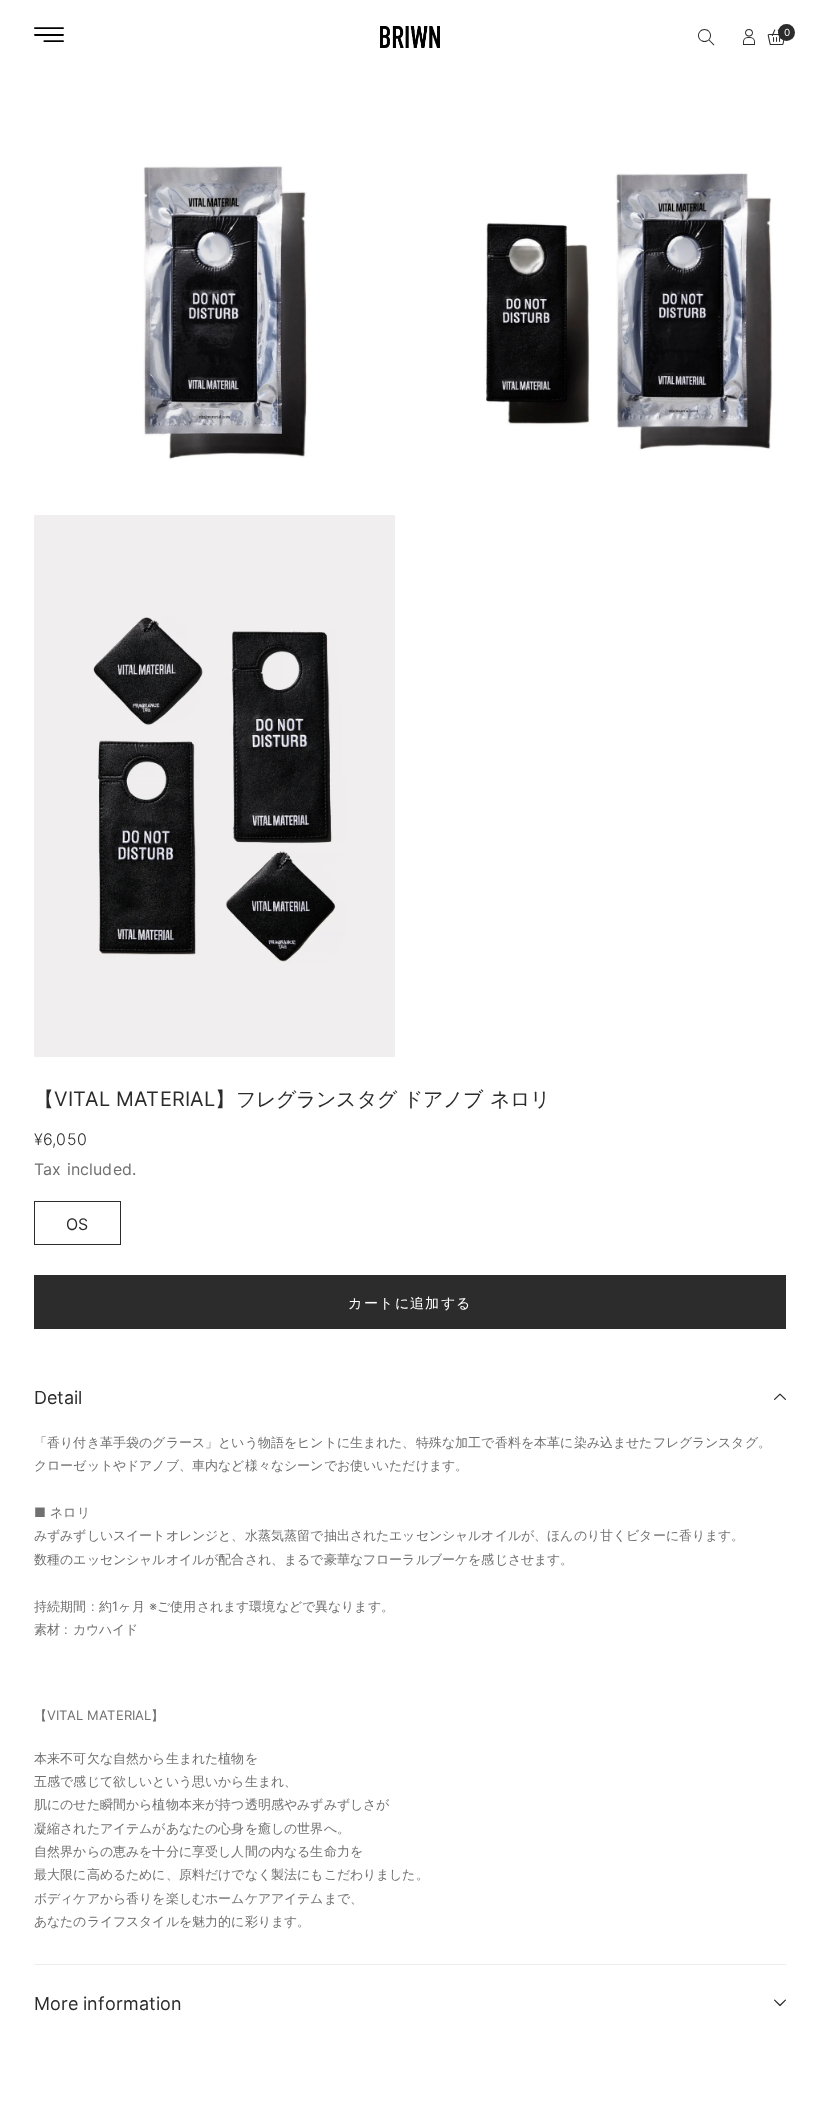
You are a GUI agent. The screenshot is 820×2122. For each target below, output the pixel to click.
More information (108, 2003)
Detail (58, 1397)
